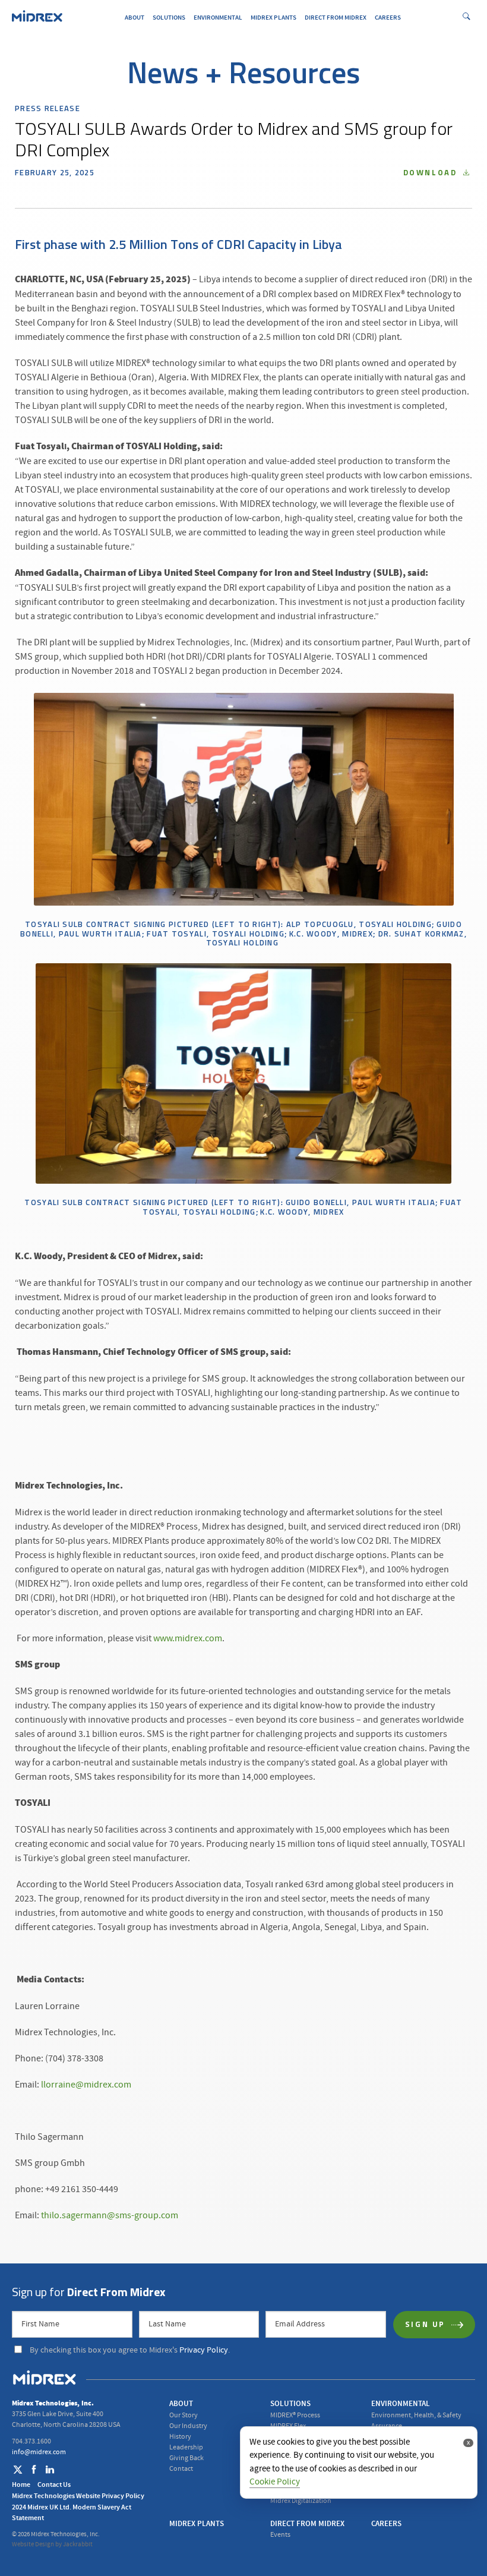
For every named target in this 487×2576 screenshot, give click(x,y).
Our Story (184, 2415)
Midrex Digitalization (301, 2501)
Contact (181, 2469)
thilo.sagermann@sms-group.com (110, 2215)
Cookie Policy (275, 2482)
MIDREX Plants (273, 18)
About (135, 18)
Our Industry (188, 2426)
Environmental (218, 18)
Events (280, 2535)
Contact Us (54, 2484)
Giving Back (186, 2458)
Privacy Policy (204, 2350)
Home (21, 2484)
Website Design (33, 2545)
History (180, 2437)
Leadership (186, 2447)
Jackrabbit (78, 2545)
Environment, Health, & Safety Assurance (416, 2421)
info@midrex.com (39, 2452)
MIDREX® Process (295, 2415)
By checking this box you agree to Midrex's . (130, 2350)
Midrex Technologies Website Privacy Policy (78, 2496)
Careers (388, 18)
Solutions (169, 18)
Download (432, 173)
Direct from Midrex (336, 18)
